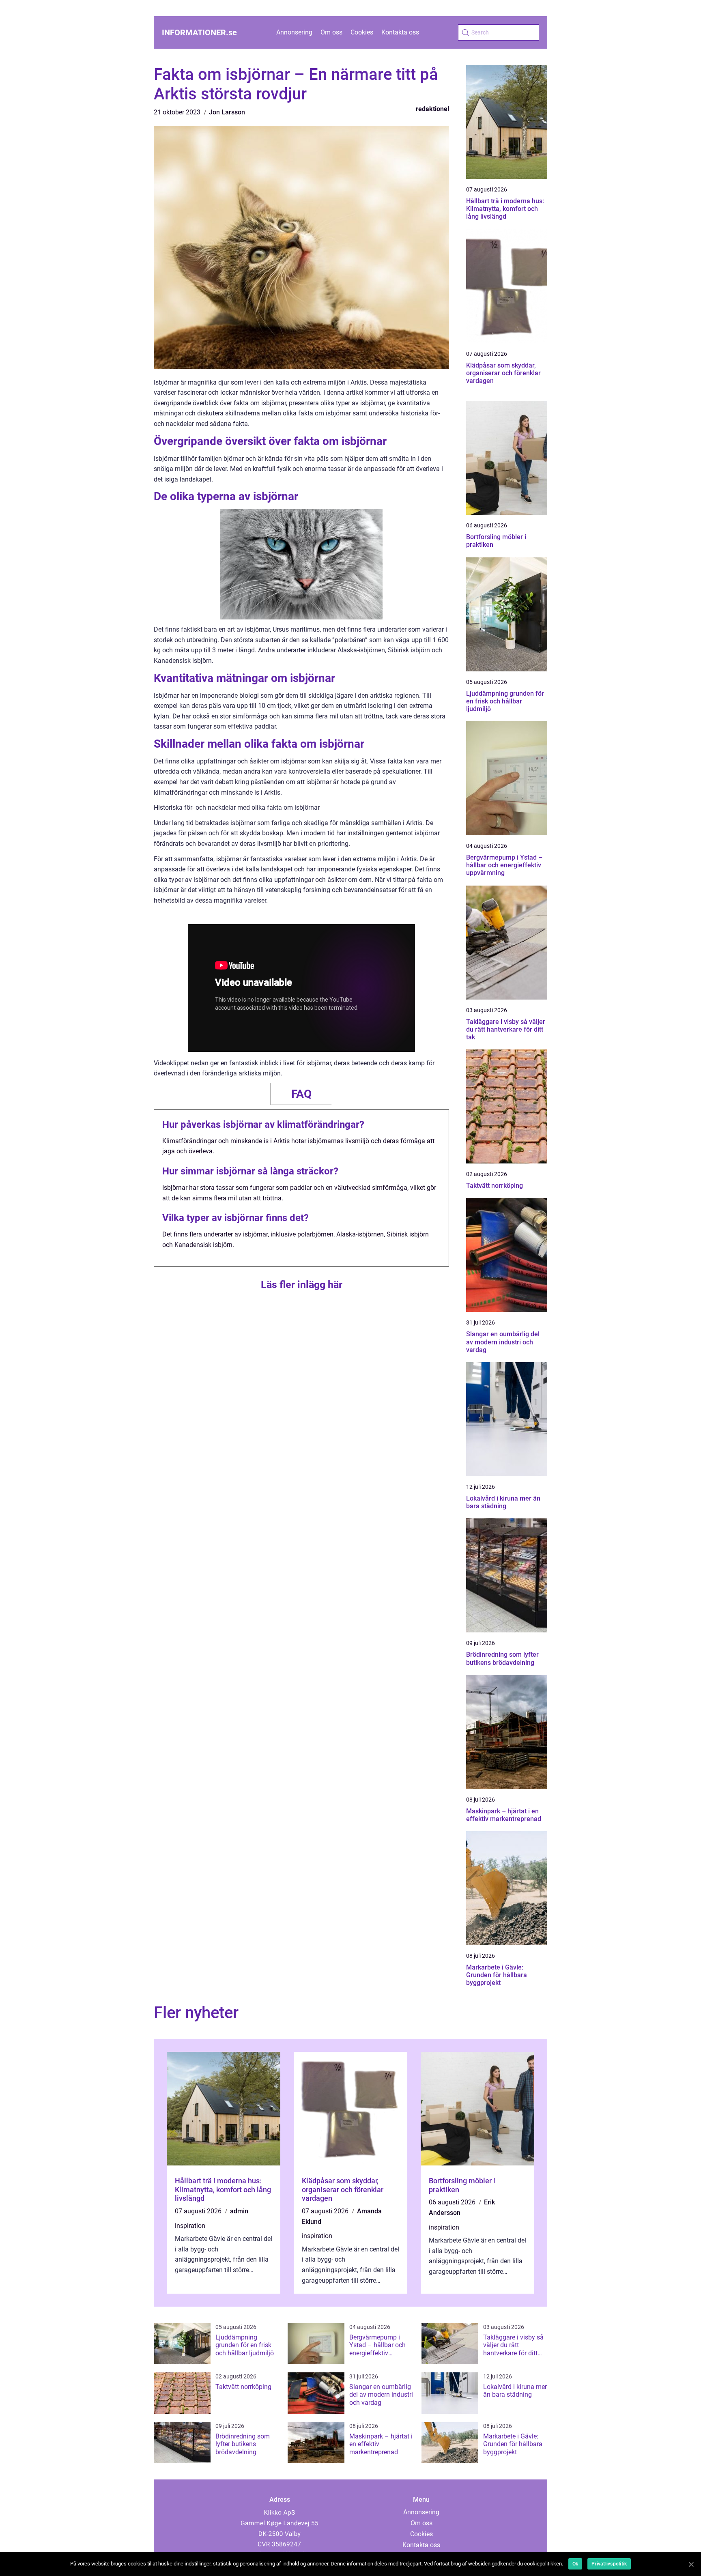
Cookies (362, 32)
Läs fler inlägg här (302, 1285)
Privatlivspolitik (609, 2564)
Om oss (331, 32)
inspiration (190, 2226)
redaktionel (432, 109)
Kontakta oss (400, 32)
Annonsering (294, 32)
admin (239, 2211)
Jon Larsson (227, 112)
